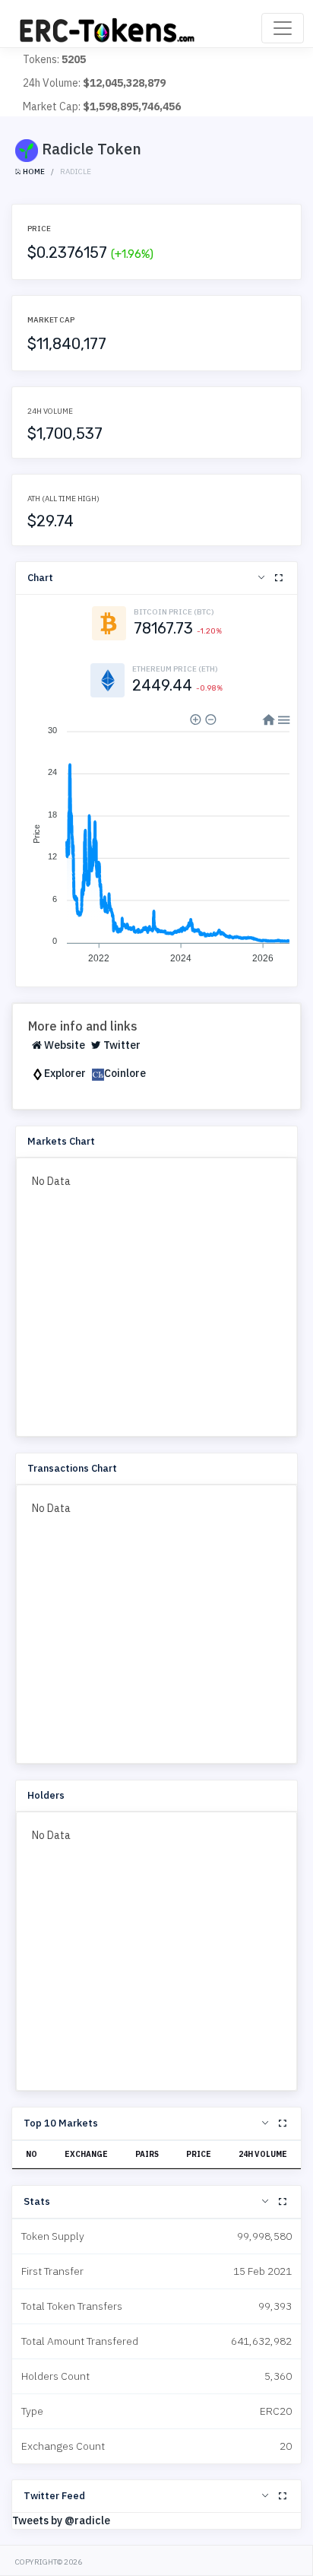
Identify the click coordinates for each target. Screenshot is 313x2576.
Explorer (65, 1073)
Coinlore (125, 1073)
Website (63, 1045)
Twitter (121, 1045)
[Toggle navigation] (283, 28)
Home (33, 172)
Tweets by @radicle (61, 2520)
